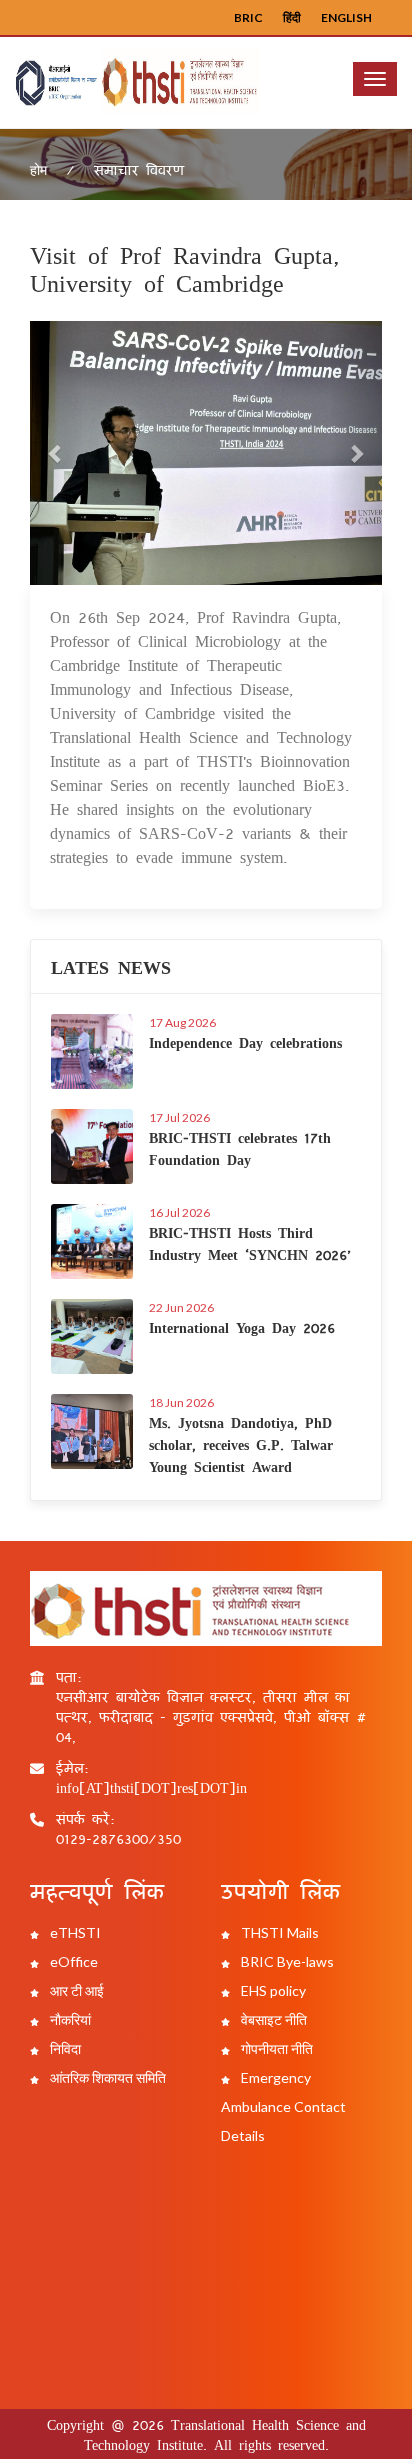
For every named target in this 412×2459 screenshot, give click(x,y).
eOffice (72, 1961)
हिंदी (292, 17)
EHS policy (272, 1990)
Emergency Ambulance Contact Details (283, 2106)
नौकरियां (69, 2019)
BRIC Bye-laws (286, 1961)
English (346, 17)
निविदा (64, 2048)
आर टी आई (75, 1990)
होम (38, 169)
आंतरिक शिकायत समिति (106, 2077)
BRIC (248, 17)
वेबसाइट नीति (272, 2019)
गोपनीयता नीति (275, 2048)
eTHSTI (74, 1932)
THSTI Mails (278, 1932)
